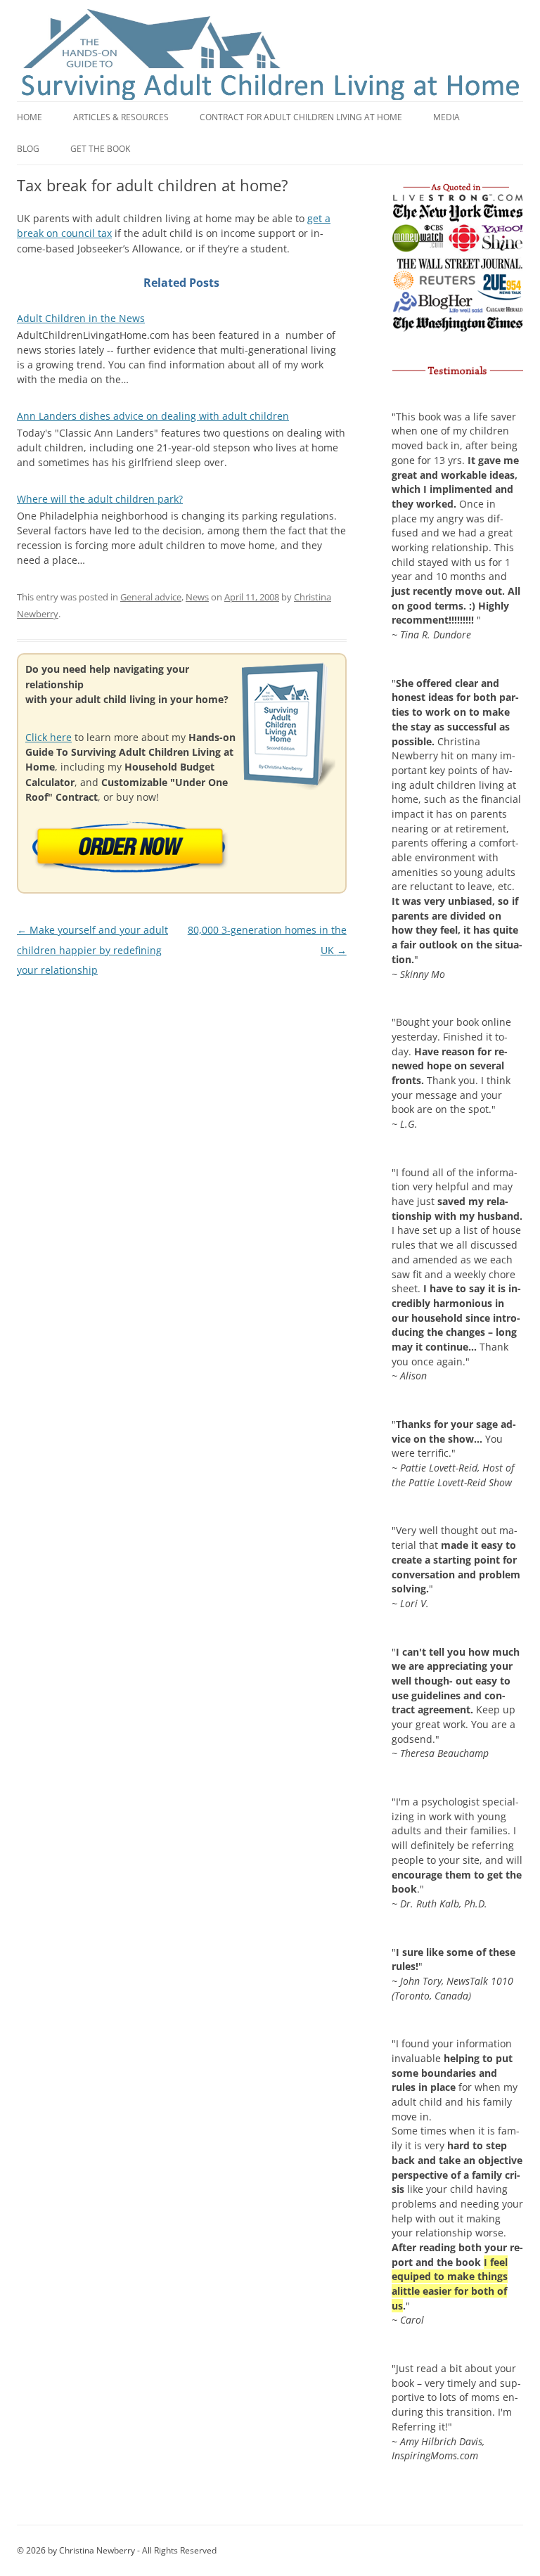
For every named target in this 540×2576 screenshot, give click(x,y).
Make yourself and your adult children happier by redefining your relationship (92, 950)
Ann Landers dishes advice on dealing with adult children (153, 416)
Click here (49, 737)
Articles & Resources (121, 117)
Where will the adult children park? (100, 499)
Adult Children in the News (81, 318)
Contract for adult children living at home (301, 117)
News (197, 597)
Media (446, 117)
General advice (151, 597)
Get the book (100, 149)
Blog (28, 149)
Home (30, 117)
